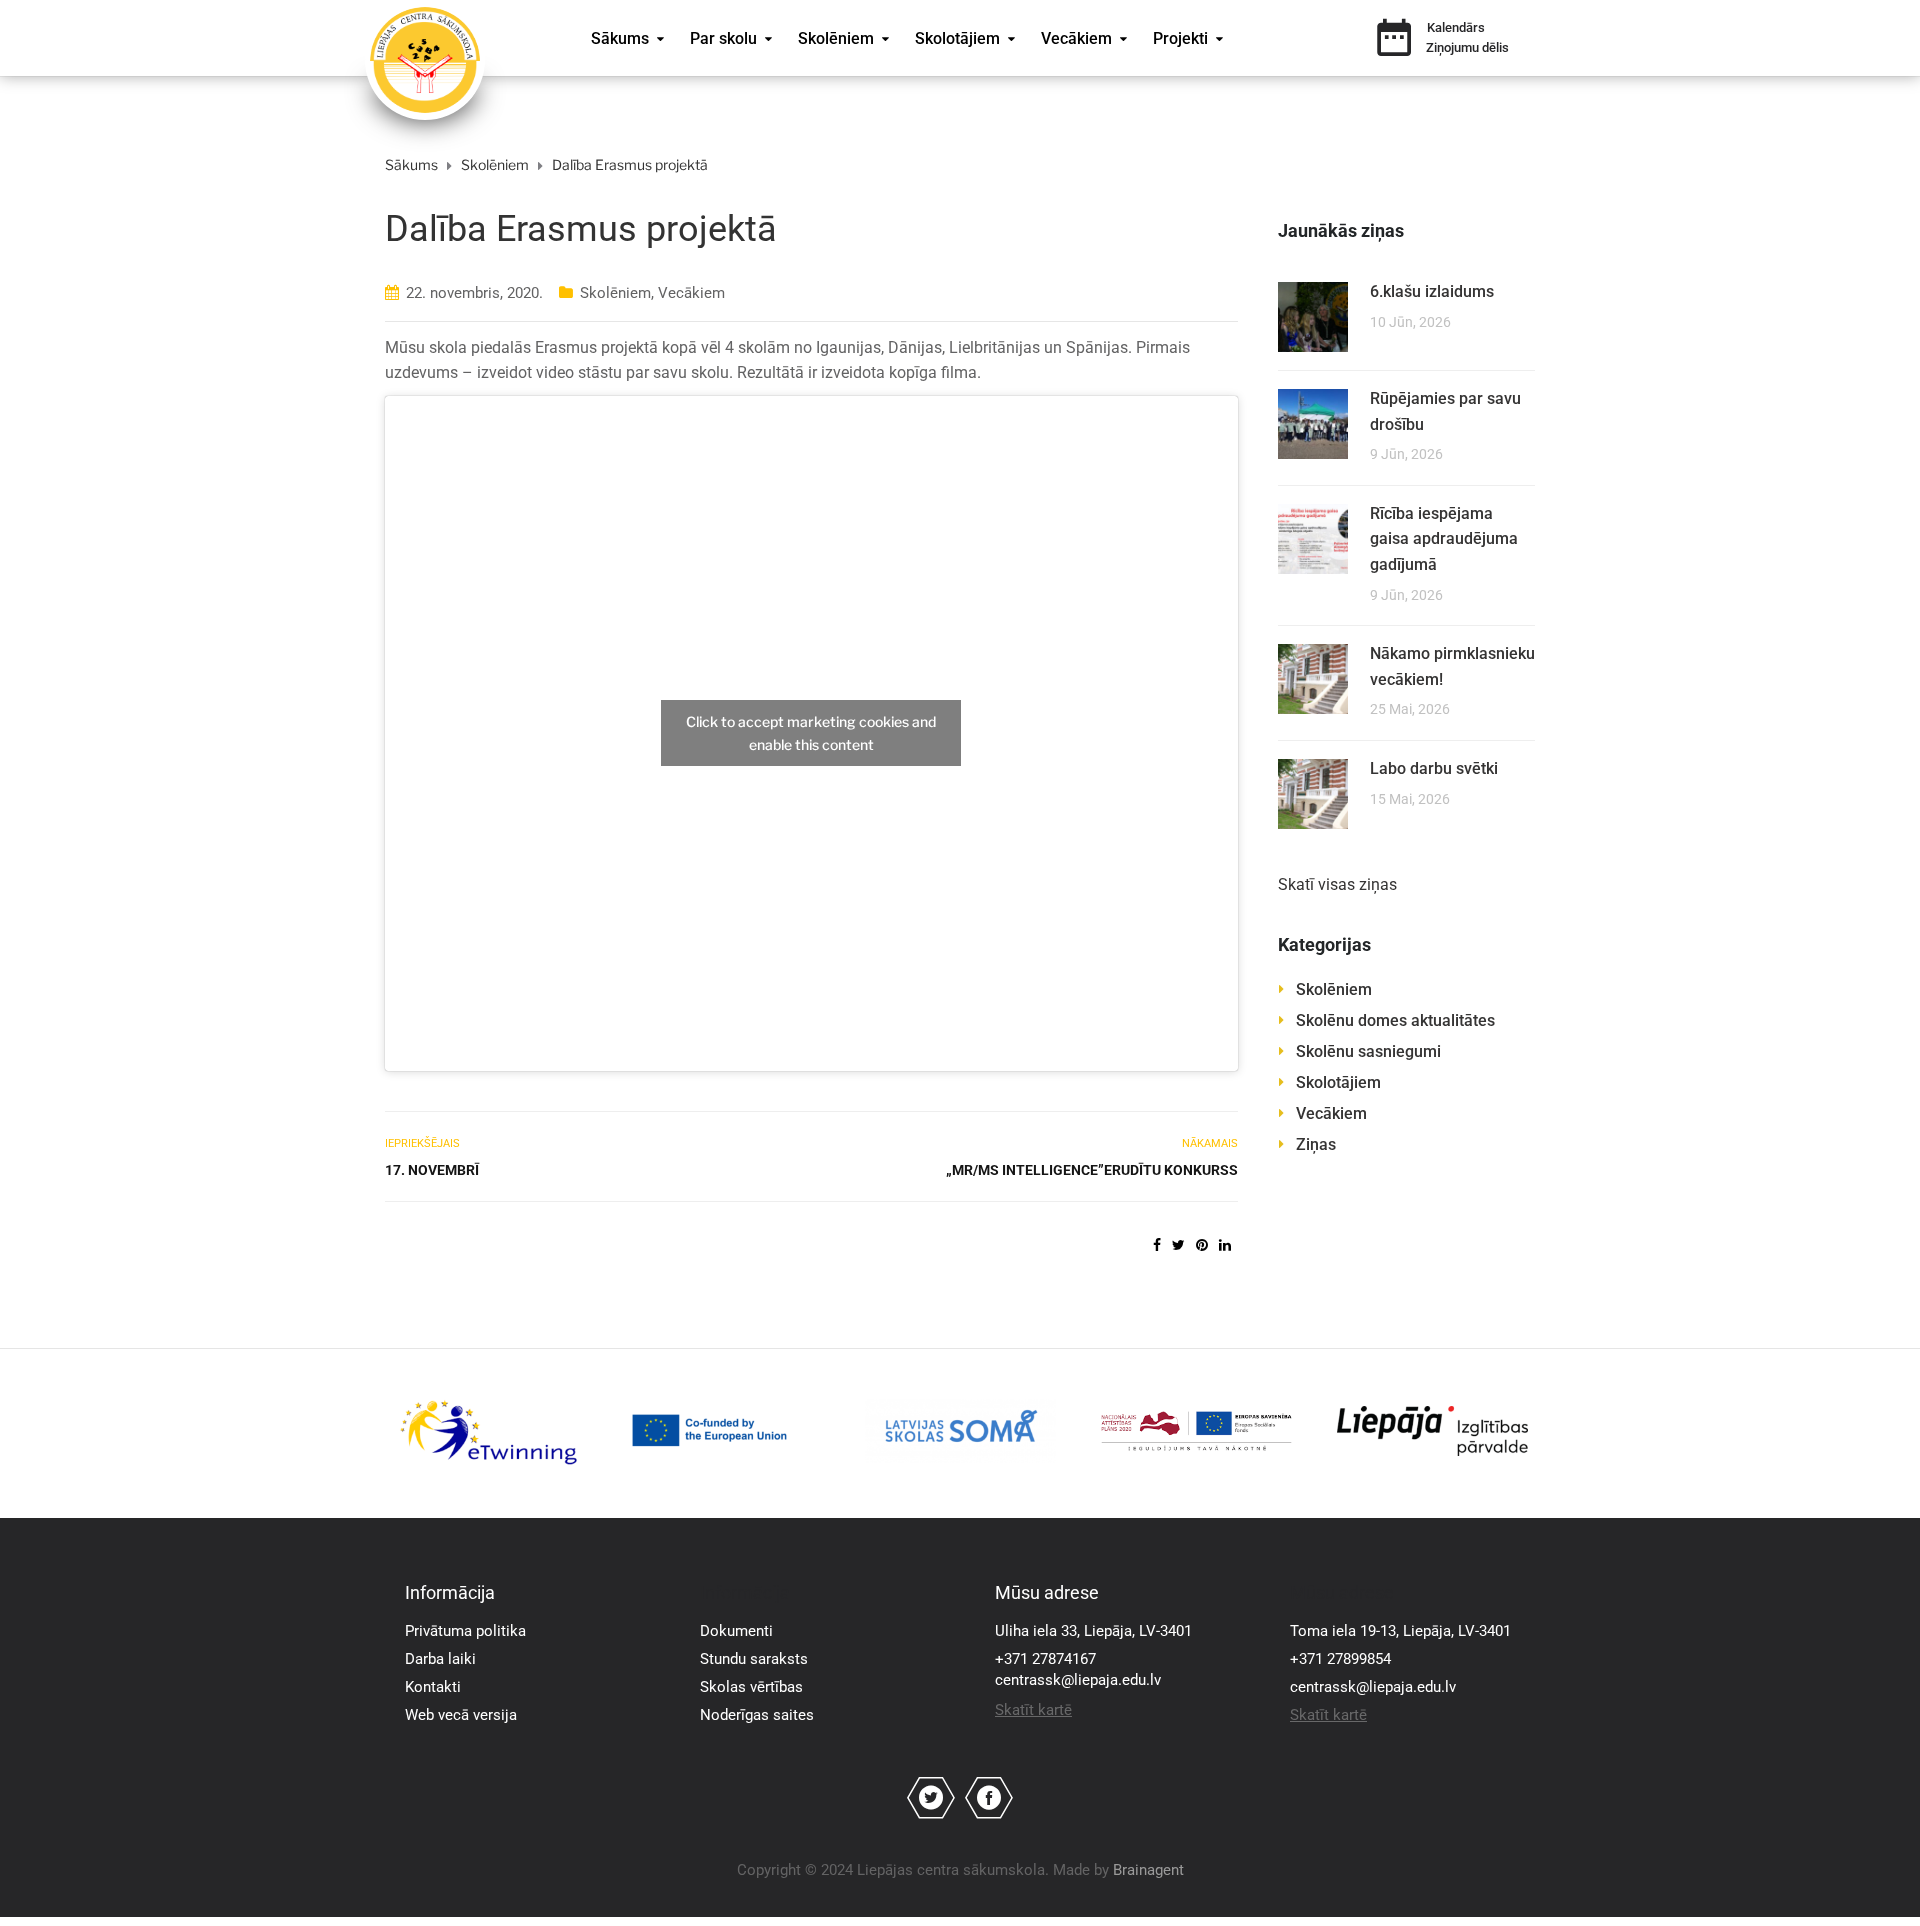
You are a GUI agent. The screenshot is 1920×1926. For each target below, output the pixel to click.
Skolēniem (836, 38)
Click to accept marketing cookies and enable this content (811, 733)
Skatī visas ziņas (1337, 884)
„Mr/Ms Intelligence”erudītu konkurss (1091, 1170)
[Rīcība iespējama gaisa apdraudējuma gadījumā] (1313, 537)
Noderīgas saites (757, 1715)
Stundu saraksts (754, 1659)
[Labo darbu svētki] (1313, 792)
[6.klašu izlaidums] (1313, 315)
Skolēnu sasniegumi (1368, 1051)
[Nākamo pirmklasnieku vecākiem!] (1313, 677)
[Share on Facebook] (1157, 1245)
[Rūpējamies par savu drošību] (1313, 422)
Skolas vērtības (751, 1687)
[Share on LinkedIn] (1225, 1245)
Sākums (620, 38)
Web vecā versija (461, 1715)
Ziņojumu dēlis (1467, 47)
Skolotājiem (957, 38)
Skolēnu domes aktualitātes (1395, 1020)
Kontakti (433, 1687)
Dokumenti (736, 1631)
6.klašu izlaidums (1432, 291)
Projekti (1180, 38)
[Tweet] (1178, 1245)
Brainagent (1148, 1870)
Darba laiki (440, 1659)
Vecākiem (1076, 38)
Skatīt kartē (1033, 1710)
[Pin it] (1202, 1245)
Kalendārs (1456, 27)
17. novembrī (432, 1170)
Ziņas (1316, 1144)
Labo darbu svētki (1434, 768)
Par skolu (723, 38)
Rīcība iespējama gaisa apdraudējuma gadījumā (1444, 539)
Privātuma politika (465, 1631)
